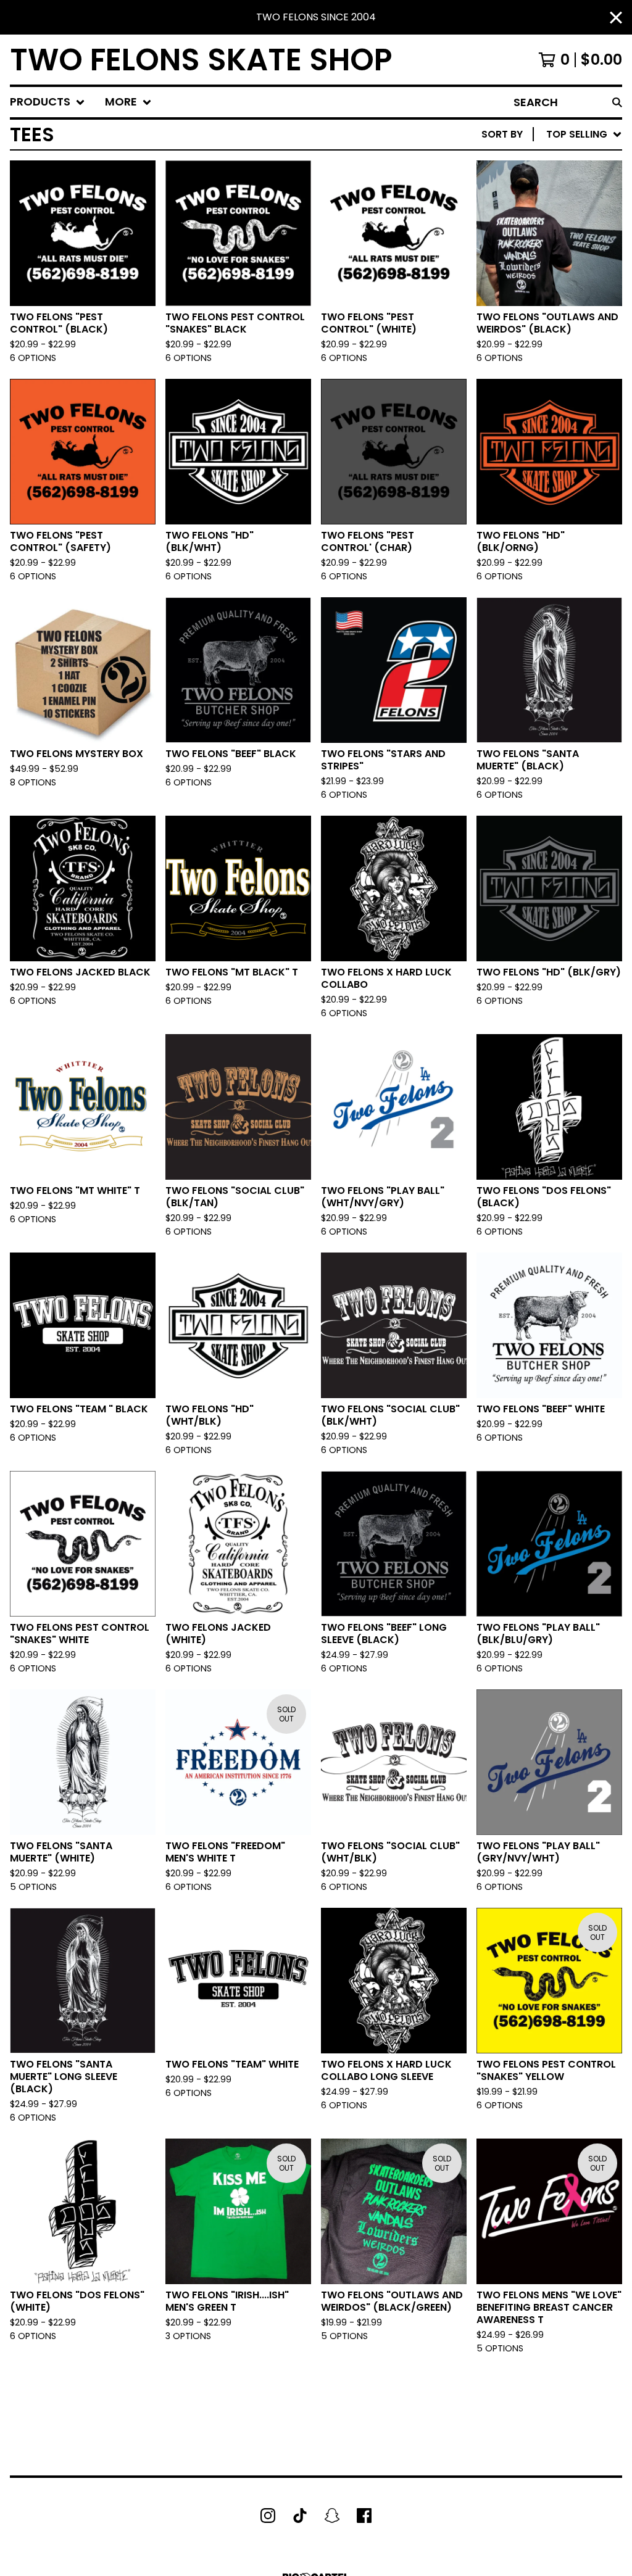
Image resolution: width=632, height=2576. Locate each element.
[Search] (617, 102)
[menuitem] (48, 102)
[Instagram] (268, 2516)
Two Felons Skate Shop (201, 60)
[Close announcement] (616, 18)
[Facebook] (364, 2516)
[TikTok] (300, 2516)
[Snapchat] (332, 2516)
